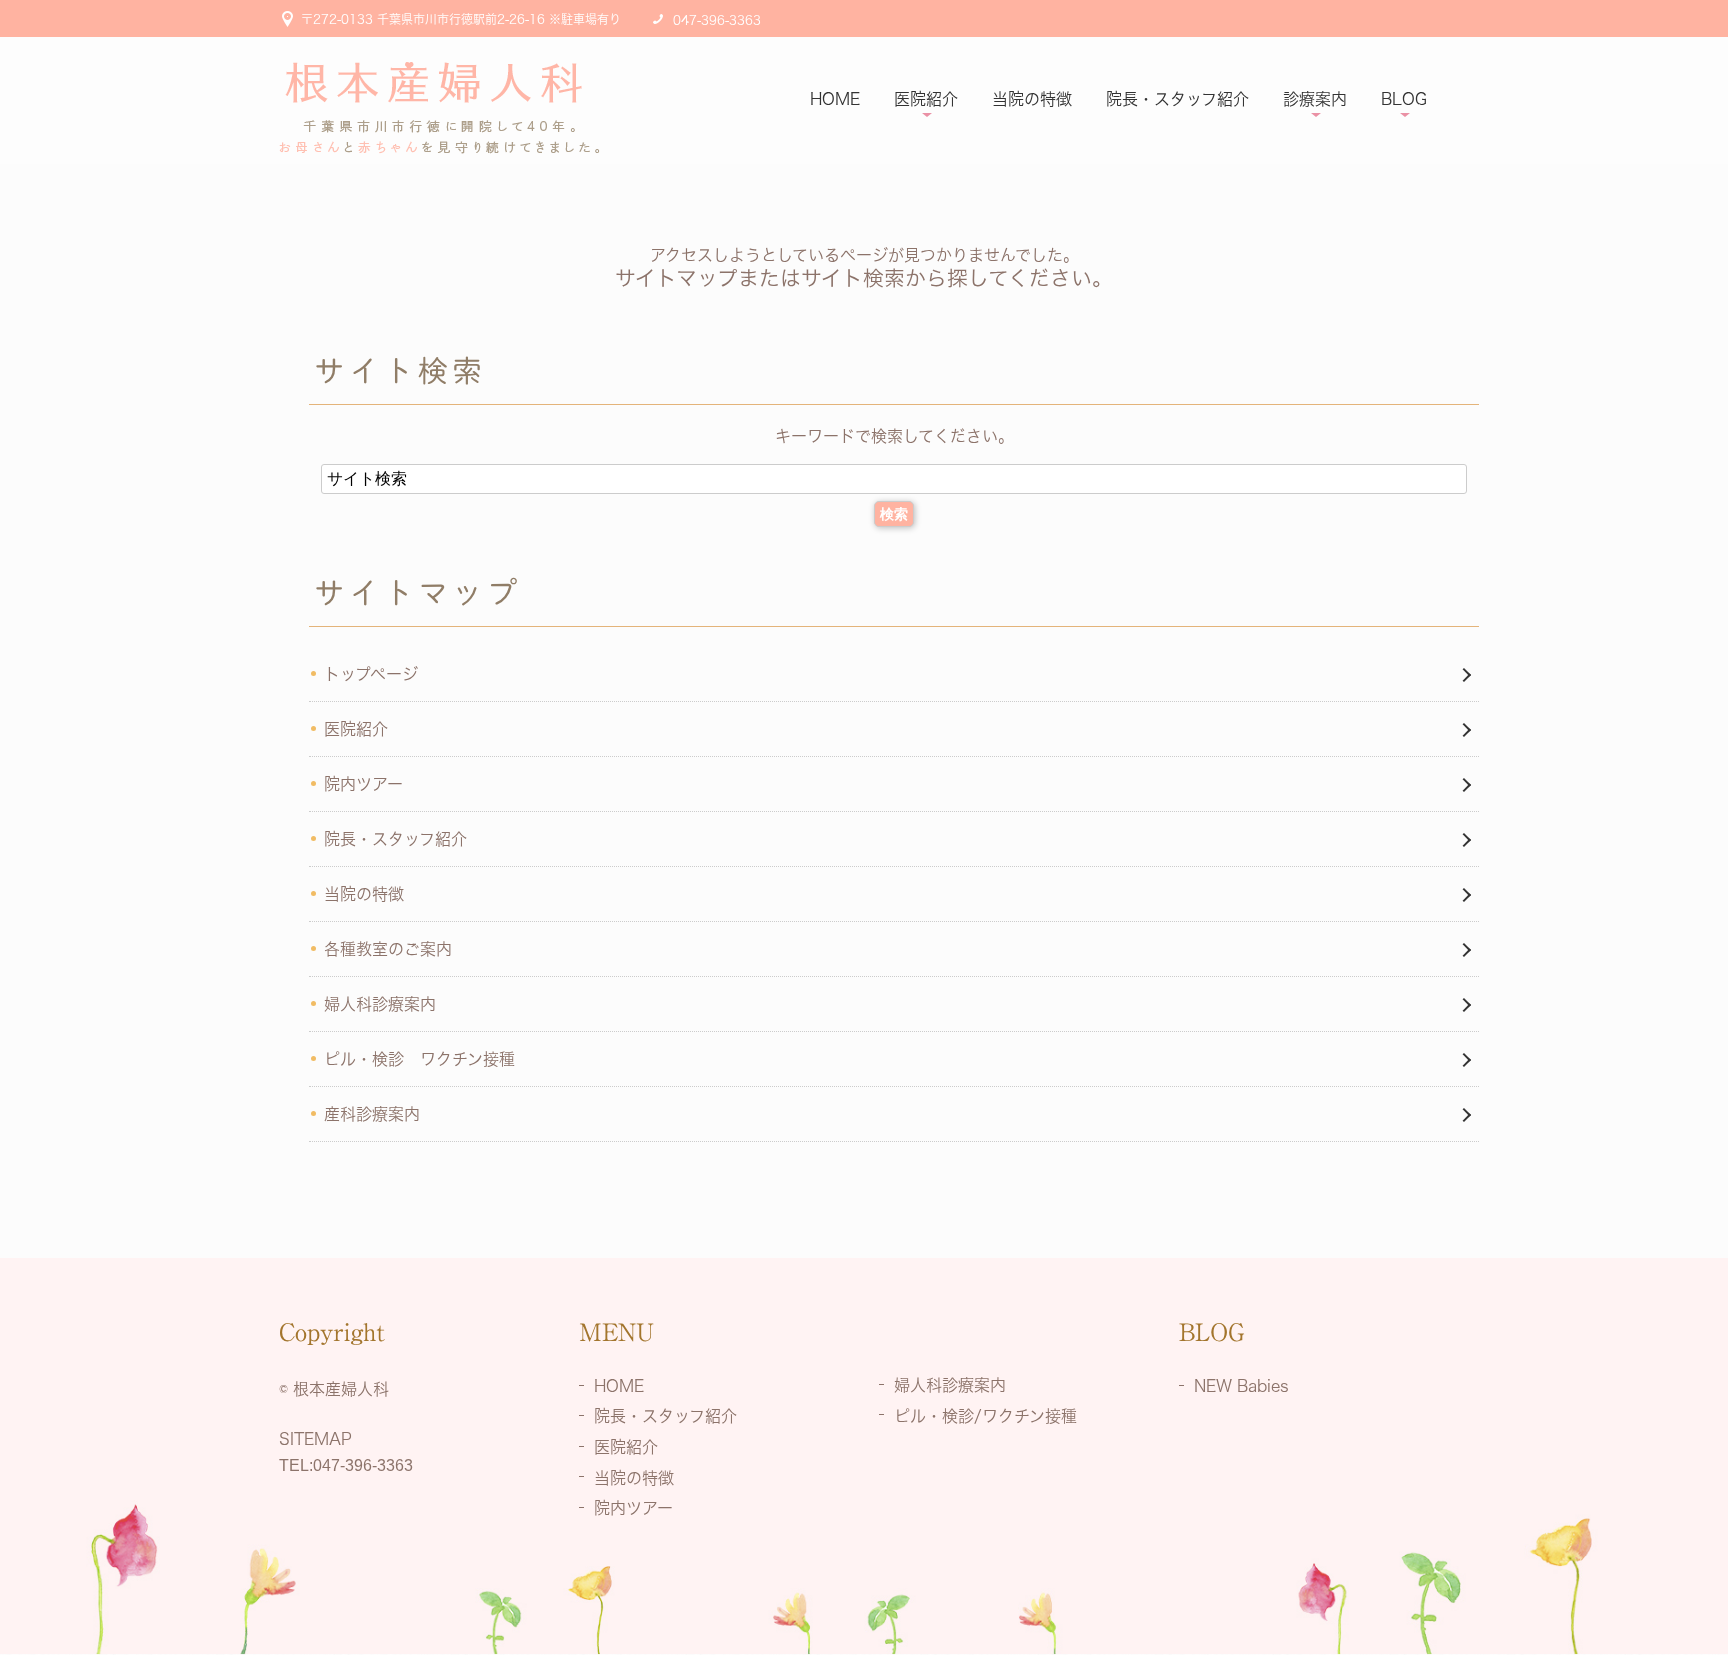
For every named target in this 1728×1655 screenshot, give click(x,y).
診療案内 (1315, 99)
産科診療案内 (372, 1114)
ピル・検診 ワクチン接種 (419, 1059)
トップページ (371, 674)
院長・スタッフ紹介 (1177, 99)
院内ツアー (363, 784)
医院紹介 (926, 99)
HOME (835, 99)
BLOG (1404, 99)
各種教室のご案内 (388, 949)
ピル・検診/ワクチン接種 (985, 1415)
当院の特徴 (1032, 99)
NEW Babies (1241, 1385)
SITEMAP (315, 1439)
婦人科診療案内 (380, 1004)
